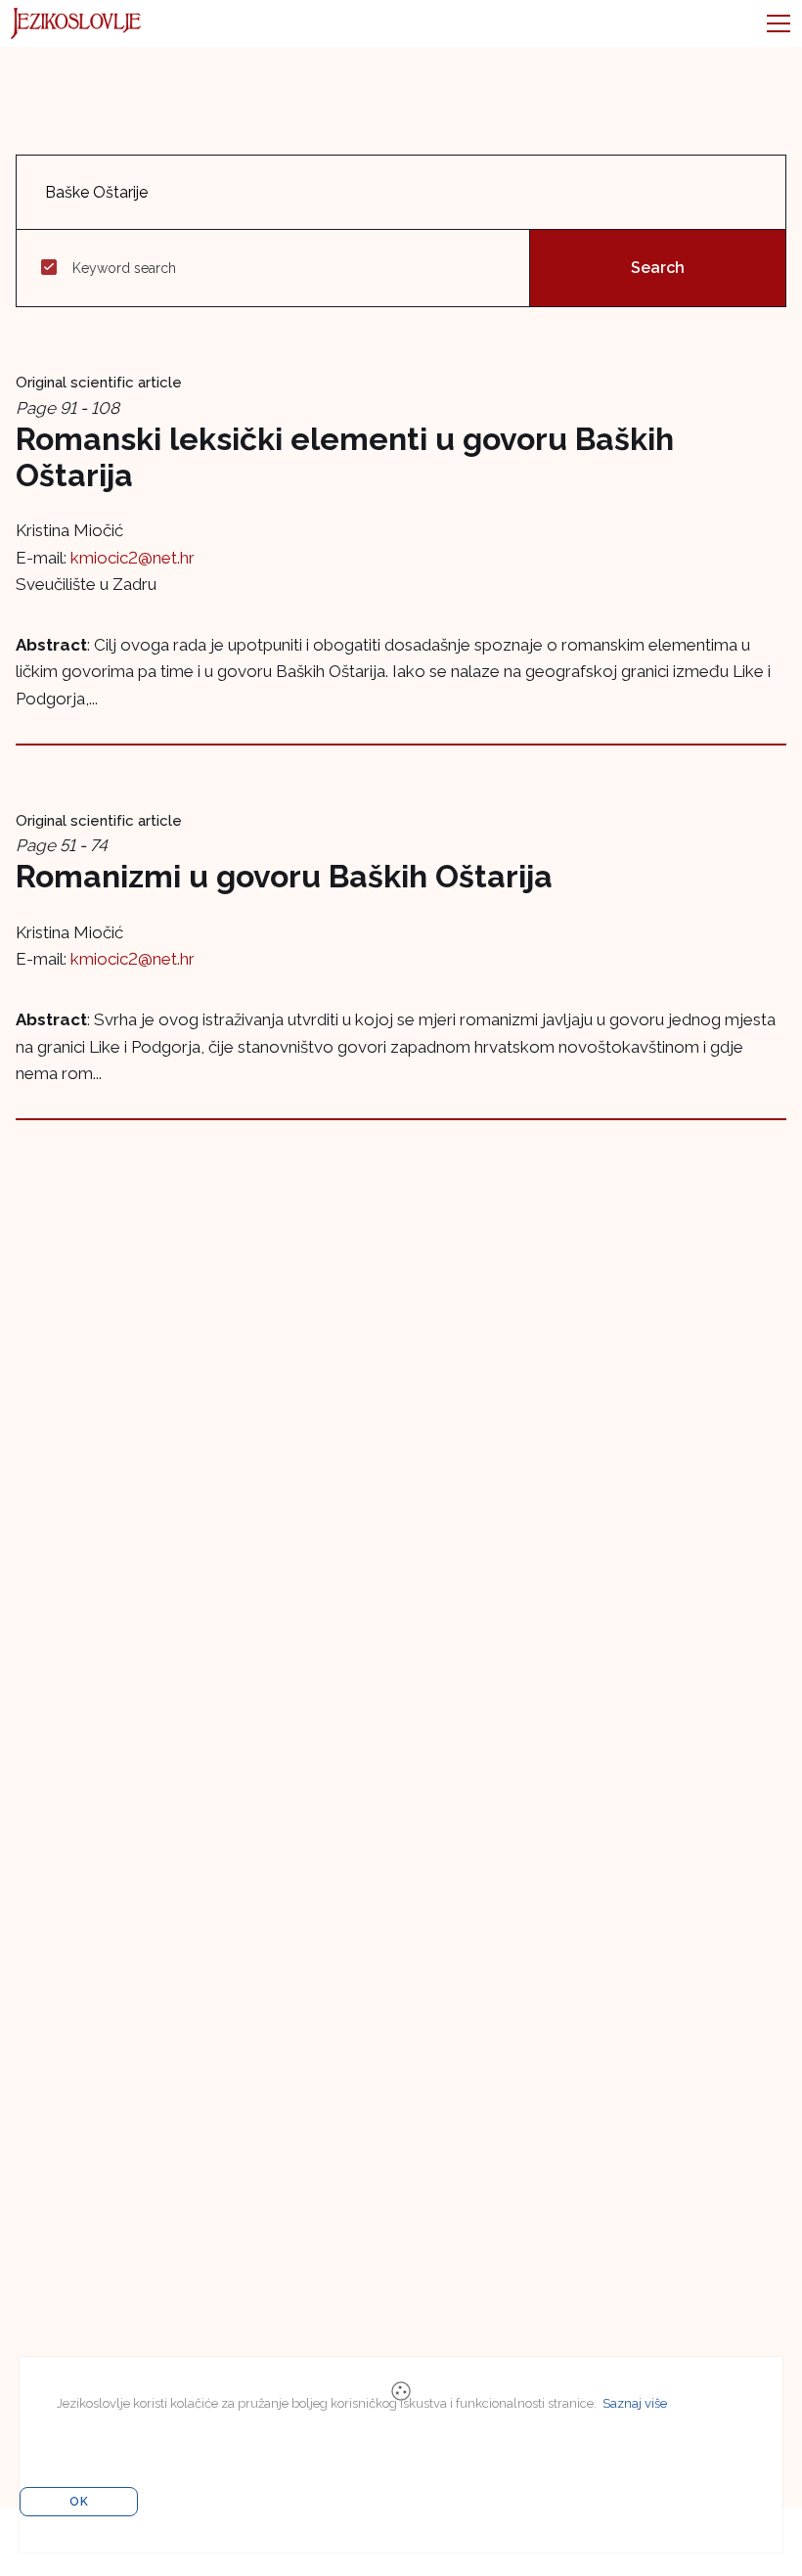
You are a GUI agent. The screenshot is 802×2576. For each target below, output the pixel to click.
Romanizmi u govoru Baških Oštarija (284, 876)
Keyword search (124, 268)
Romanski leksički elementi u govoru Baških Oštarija (345, 457)
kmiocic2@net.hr (133, 558)
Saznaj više (635, 2403)
